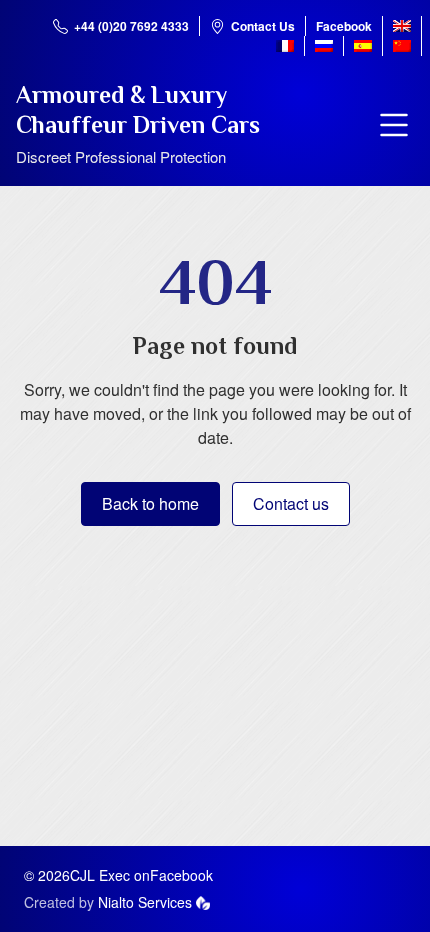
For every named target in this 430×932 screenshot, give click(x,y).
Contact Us (263, 26)
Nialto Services (145, 902)
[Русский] (324, 46)
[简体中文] (402, 46)
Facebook (344, 26)
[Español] (363, 46)
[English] (402, 26)
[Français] (285, 46)
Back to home (150, 503)
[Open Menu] (394, 125)
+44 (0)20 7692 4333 (131, 26)
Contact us (291, 503)
